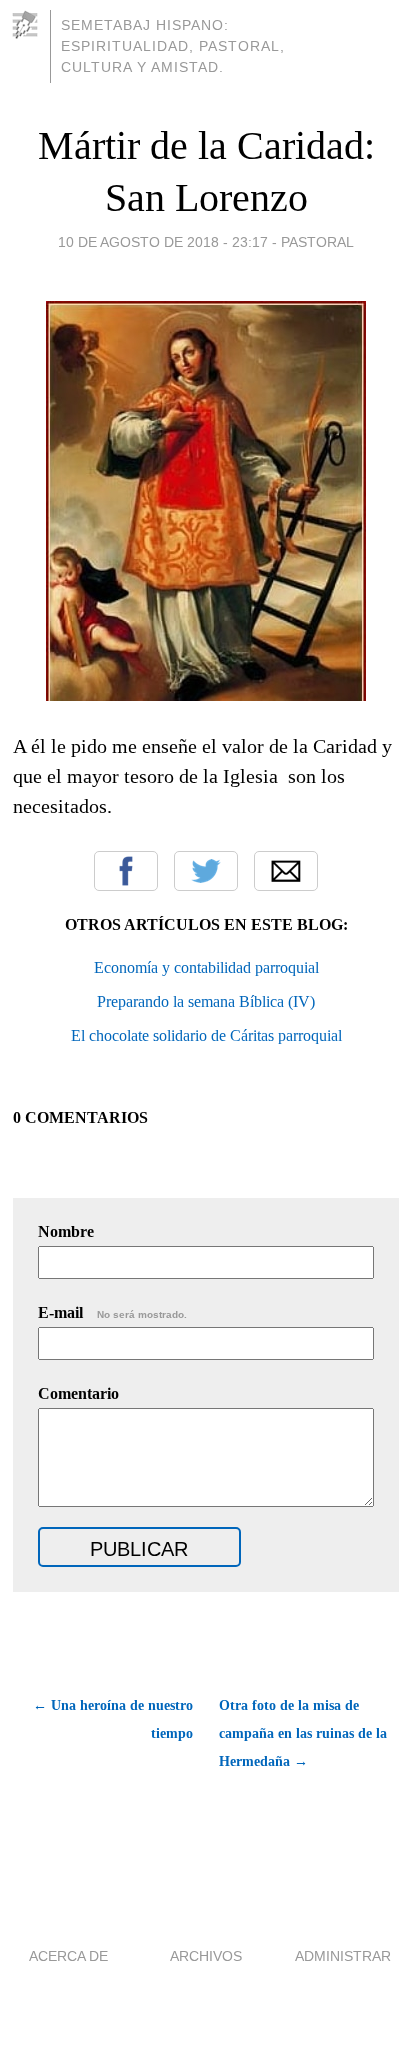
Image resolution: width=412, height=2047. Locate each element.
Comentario (78, 1393)
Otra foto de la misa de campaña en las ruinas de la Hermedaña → (303, 1733)
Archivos (206, 1956)
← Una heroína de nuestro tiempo (113, 1719)
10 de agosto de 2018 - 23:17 (163, 242)
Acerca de (68, 1956)
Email (286, 871)
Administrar (343, 1956)
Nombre (66, 1231)
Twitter (206, 871)
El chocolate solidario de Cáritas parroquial (206, 1035)
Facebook (126, 871)
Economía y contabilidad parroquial (206, 967)
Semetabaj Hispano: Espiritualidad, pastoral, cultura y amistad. (173, 46)
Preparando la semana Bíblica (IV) (206, 1001)
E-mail (112, 1312)
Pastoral (317, 242)
